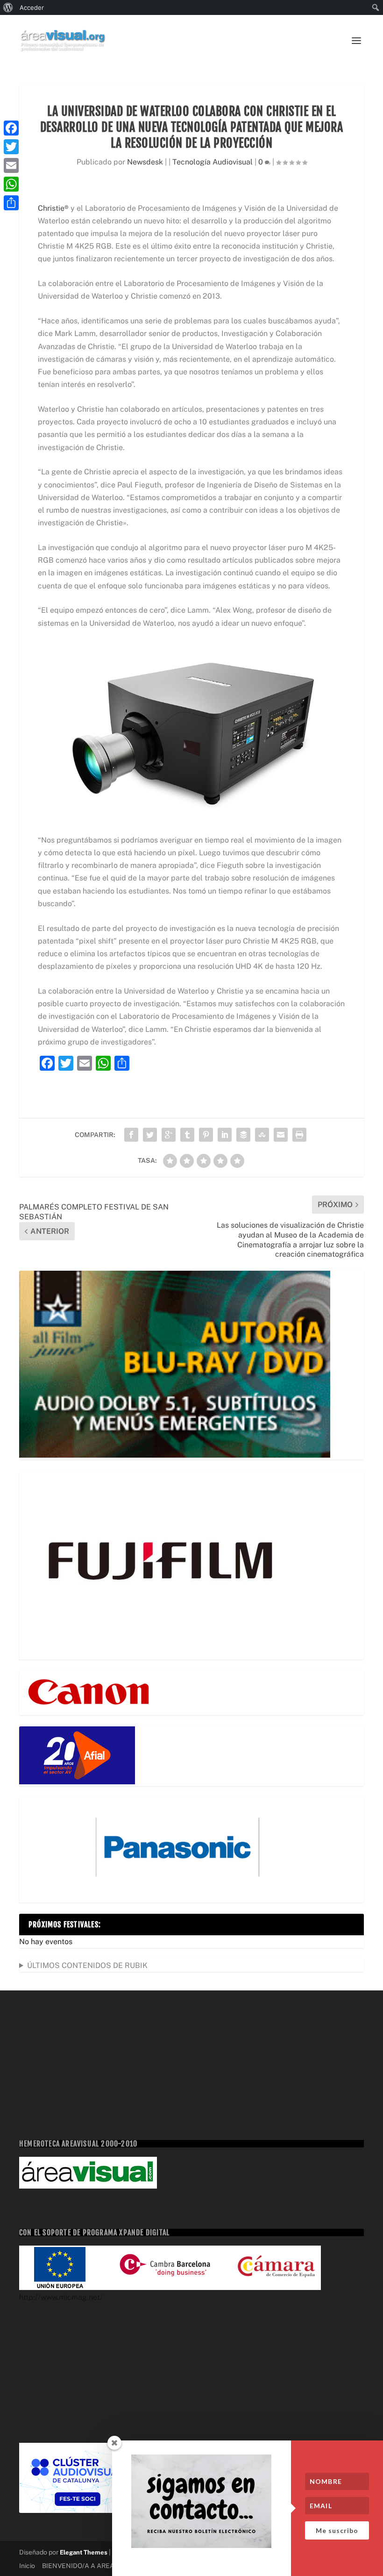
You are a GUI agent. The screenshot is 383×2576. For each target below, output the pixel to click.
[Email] (11, 165)
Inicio (27, 2566)
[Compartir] (11, 203)
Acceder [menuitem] (32, 7)
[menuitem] (8, 7)
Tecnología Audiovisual (213, 162)
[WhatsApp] (11, 184)
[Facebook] (11, 128)
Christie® (53, 208)
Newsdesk (145, 162)
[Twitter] (11, 147)
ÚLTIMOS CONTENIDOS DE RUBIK (87, 1965)
